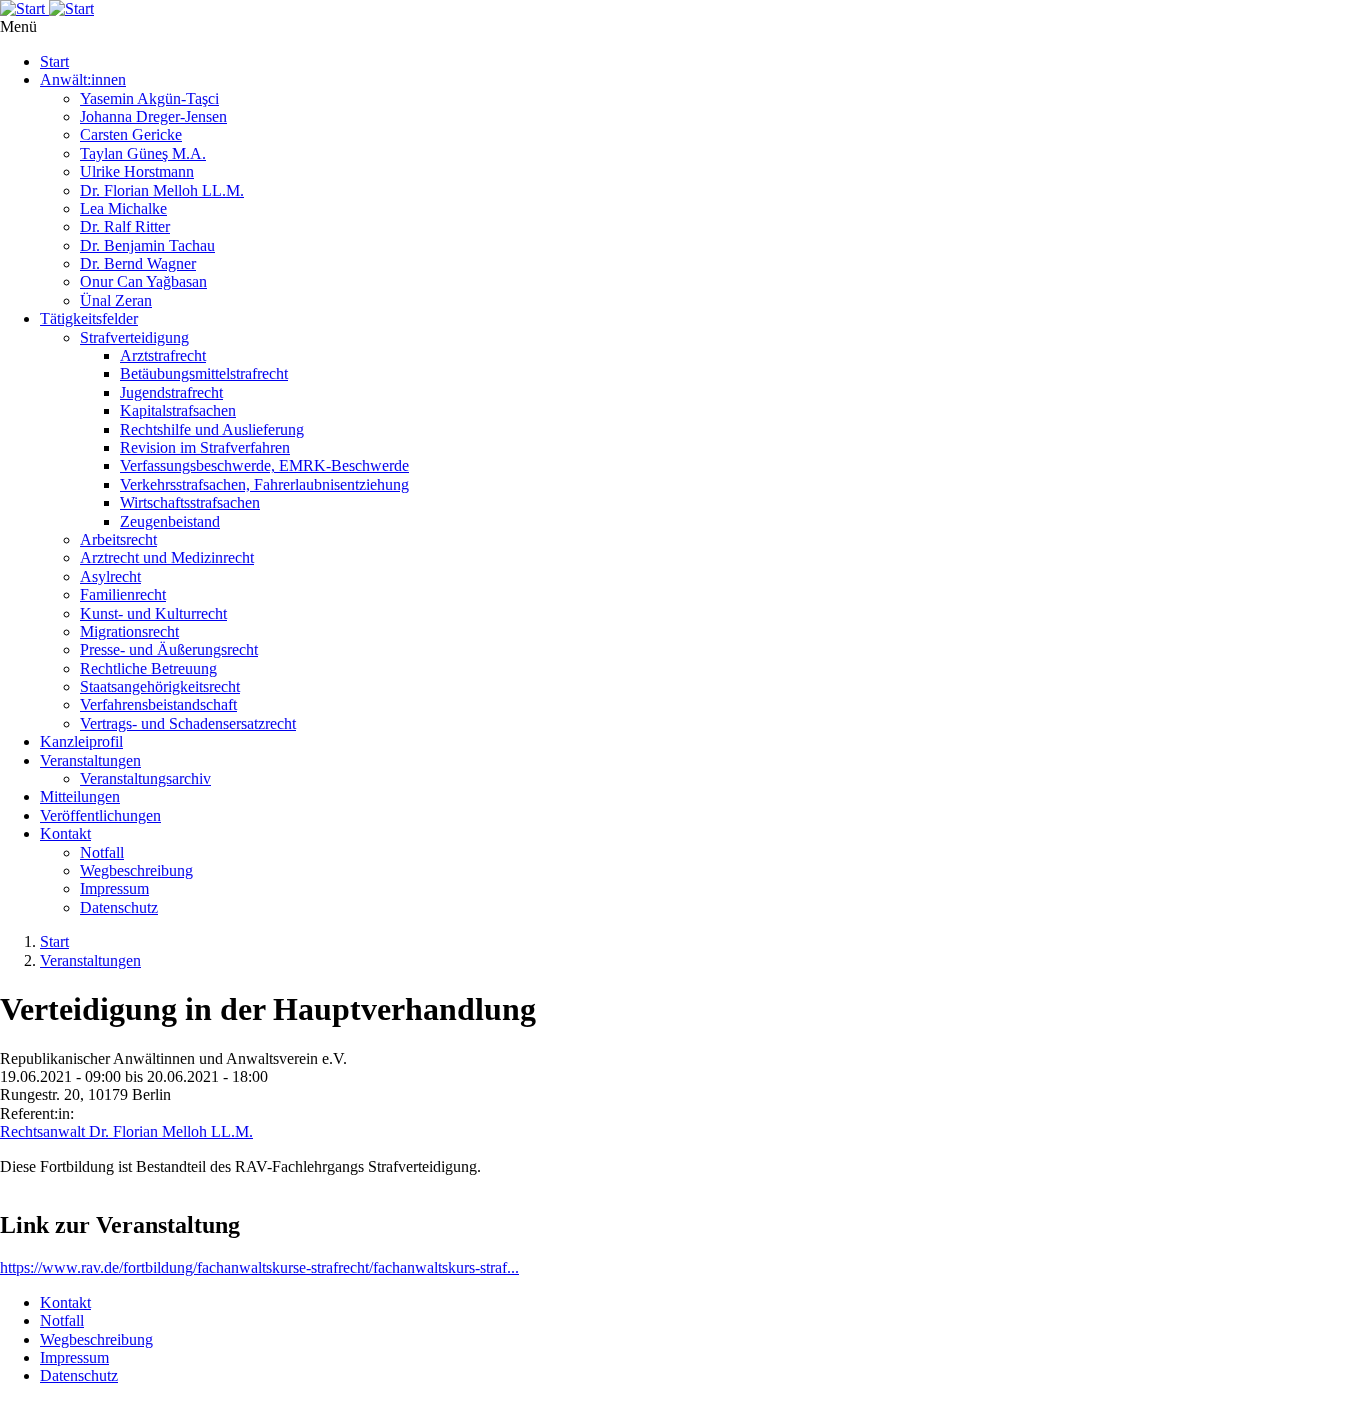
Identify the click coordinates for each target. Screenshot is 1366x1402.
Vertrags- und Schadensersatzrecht (188, 723)
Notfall (102, 852)
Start (54, 61)
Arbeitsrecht (118, 539)
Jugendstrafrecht (171, 392)
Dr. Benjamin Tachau (147, 245)
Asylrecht (110, 576)
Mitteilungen (80, 796)
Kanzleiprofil (81, 741)
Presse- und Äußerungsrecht (169, 649)
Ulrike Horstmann (137, 171)
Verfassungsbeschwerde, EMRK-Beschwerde (264, 465)
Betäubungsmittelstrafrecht (204, 373)
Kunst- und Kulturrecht (153, 613)
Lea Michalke (123, 208)
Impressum (114, 888)
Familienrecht (123, 594)
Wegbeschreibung (136, 870)
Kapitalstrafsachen (178, 410)
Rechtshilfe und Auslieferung (212, 429)
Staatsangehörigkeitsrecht (160, 686)
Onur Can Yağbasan (143, 281)
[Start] (683, 9)
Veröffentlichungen (100, 815)
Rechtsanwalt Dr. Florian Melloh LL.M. (126, 1131)
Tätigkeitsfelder (89, 318)
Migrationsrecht (129, 631)
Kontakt (65, 833)
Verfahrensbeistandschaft (158, 704)
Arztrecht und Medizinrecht (167, 557)
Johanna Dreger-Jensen (153, 116)
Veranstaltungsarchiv (145, 778)
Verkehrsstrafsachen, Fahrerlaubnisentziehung (264, 484)
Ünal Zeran (116, 300)
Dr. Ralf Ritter (125, 226)
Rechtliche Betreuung (148, 668)
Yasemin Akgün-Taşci (149, 98)
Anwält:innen (83, 79)
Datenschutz (119, 907)
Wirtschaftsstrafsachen (190, 502)
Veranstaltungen (90, 760)
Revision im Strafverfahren (205, 447)
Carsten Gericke (131, 134)
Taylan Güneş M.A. (143, 153)
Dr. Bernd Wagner (138, 263)
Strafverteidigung (134, 337)
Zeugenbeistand (170, 521)
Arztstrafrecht (163, 355)
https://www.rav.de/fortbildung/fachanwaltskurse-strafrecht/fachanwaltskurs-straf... (259, 1267)
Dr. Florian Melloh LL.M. (162, 190)
